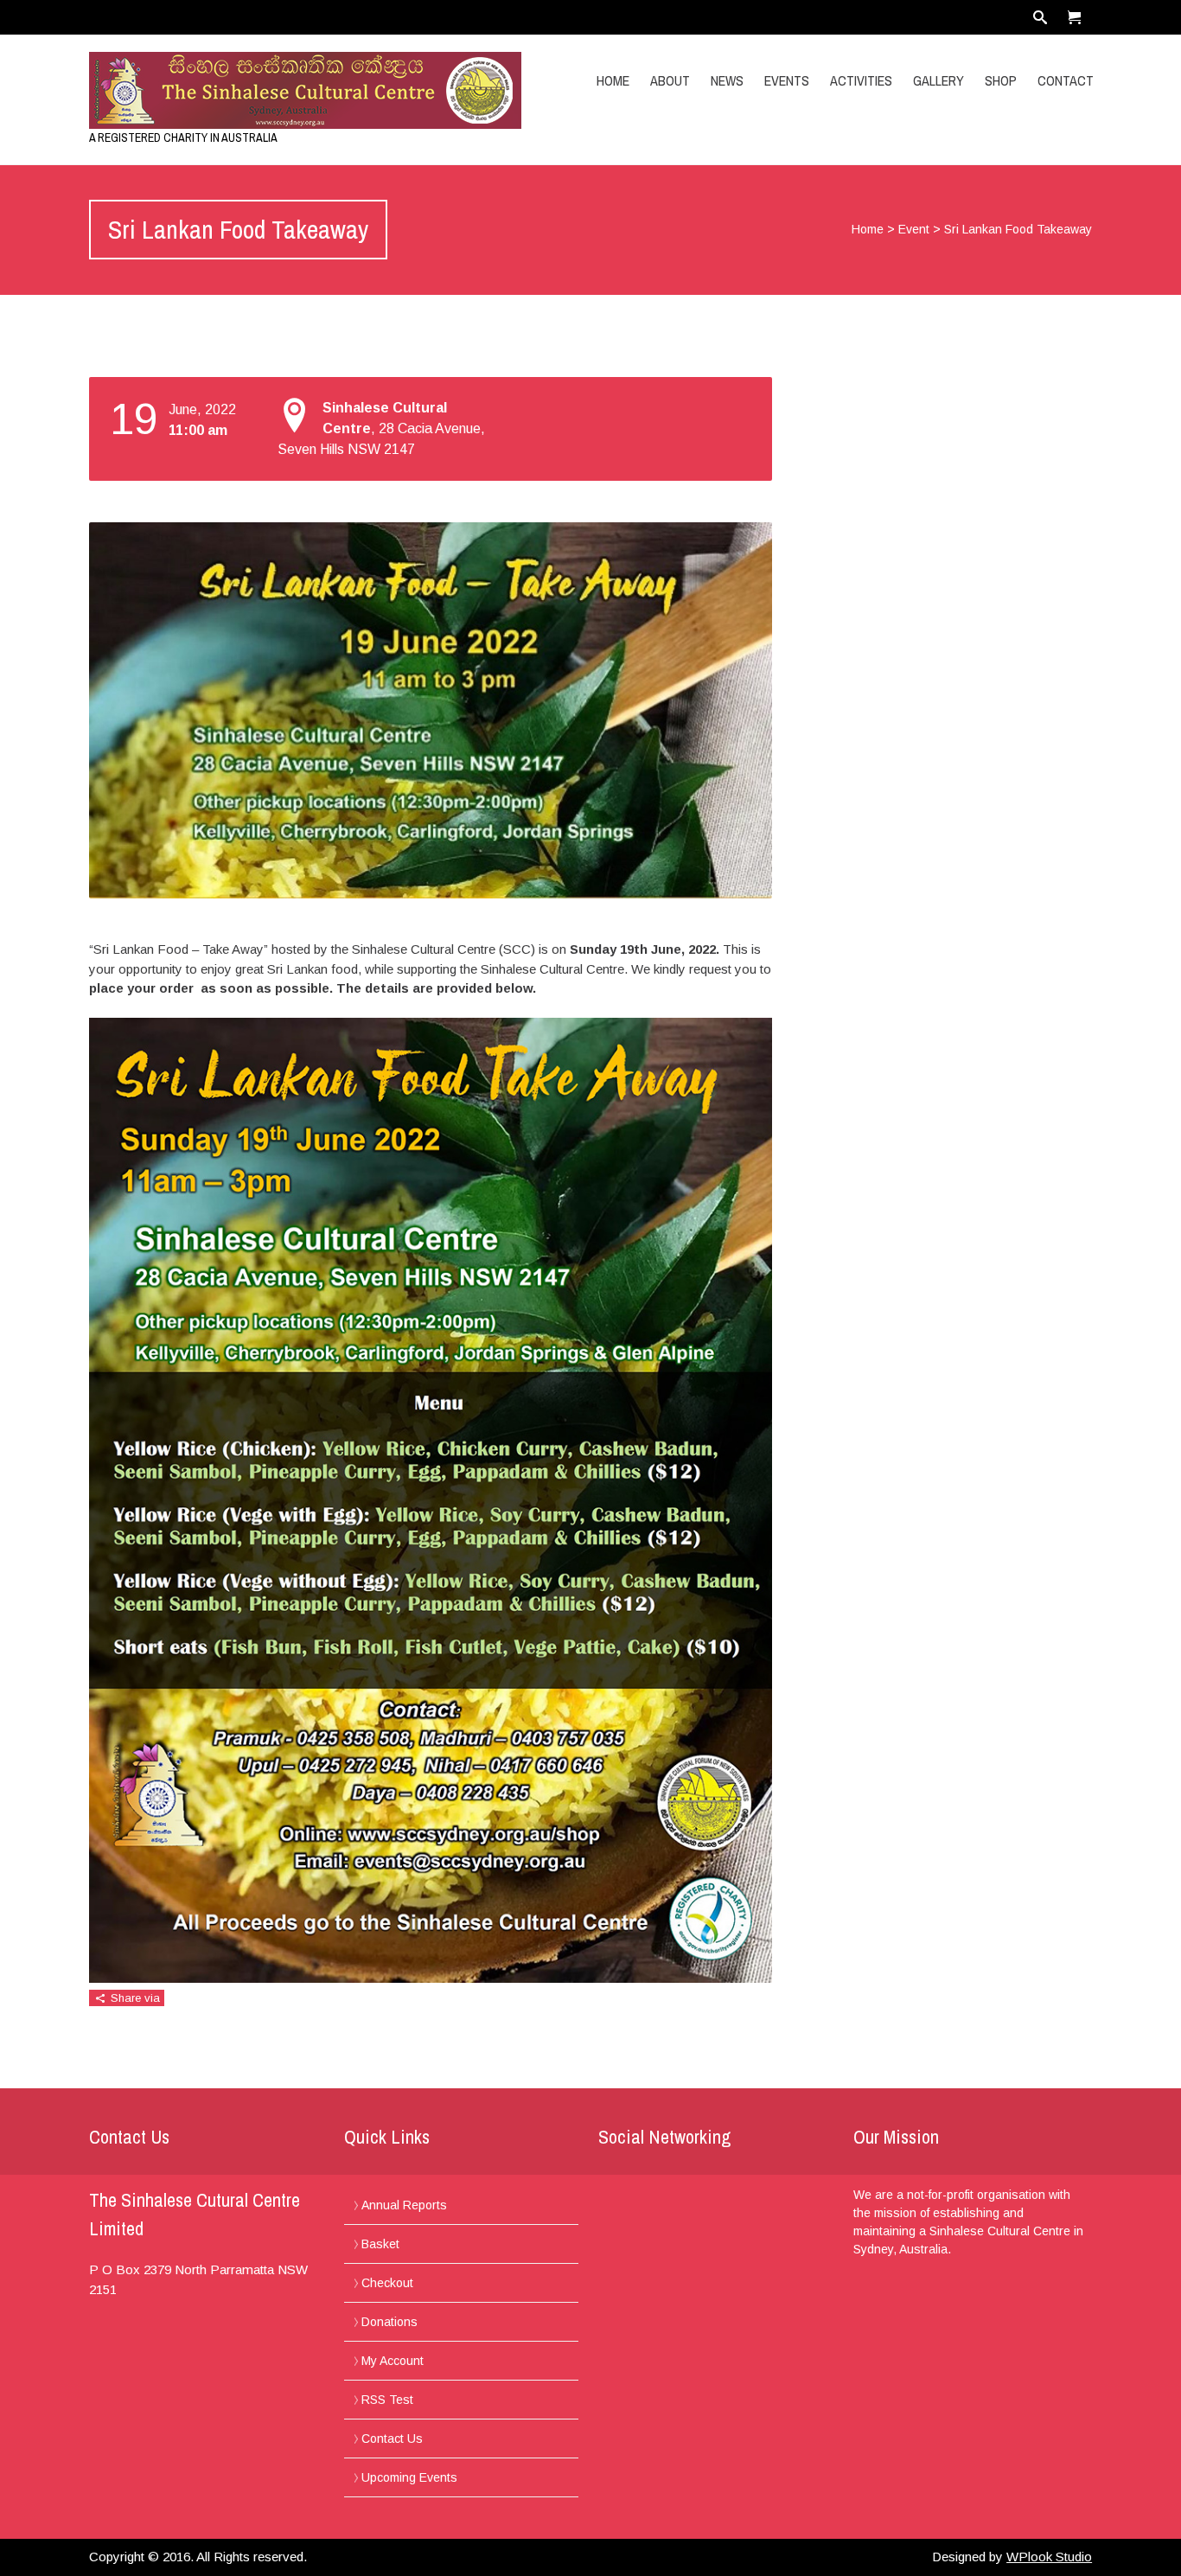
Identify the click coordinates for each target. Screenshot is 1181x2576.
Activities (861, 80)
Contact (1066, 80)
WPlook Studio (1049, 2557)
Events (787, 80)
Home (613, 80)
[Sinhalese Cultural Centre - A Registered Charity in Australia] (239, 90)
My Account (393, 2361)
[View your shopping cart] (1075, 17)
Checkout (387, 2283)
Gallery (938, 80)
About (670, 80)
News (727, 80)
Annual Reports (404, 2205)
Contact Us (392, 2439)
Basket (380, 2244)
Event (914, 229)
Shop (1001, 80)
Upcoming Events (409, 2477)
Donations (389, 2322)
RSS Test (387, 2400)
